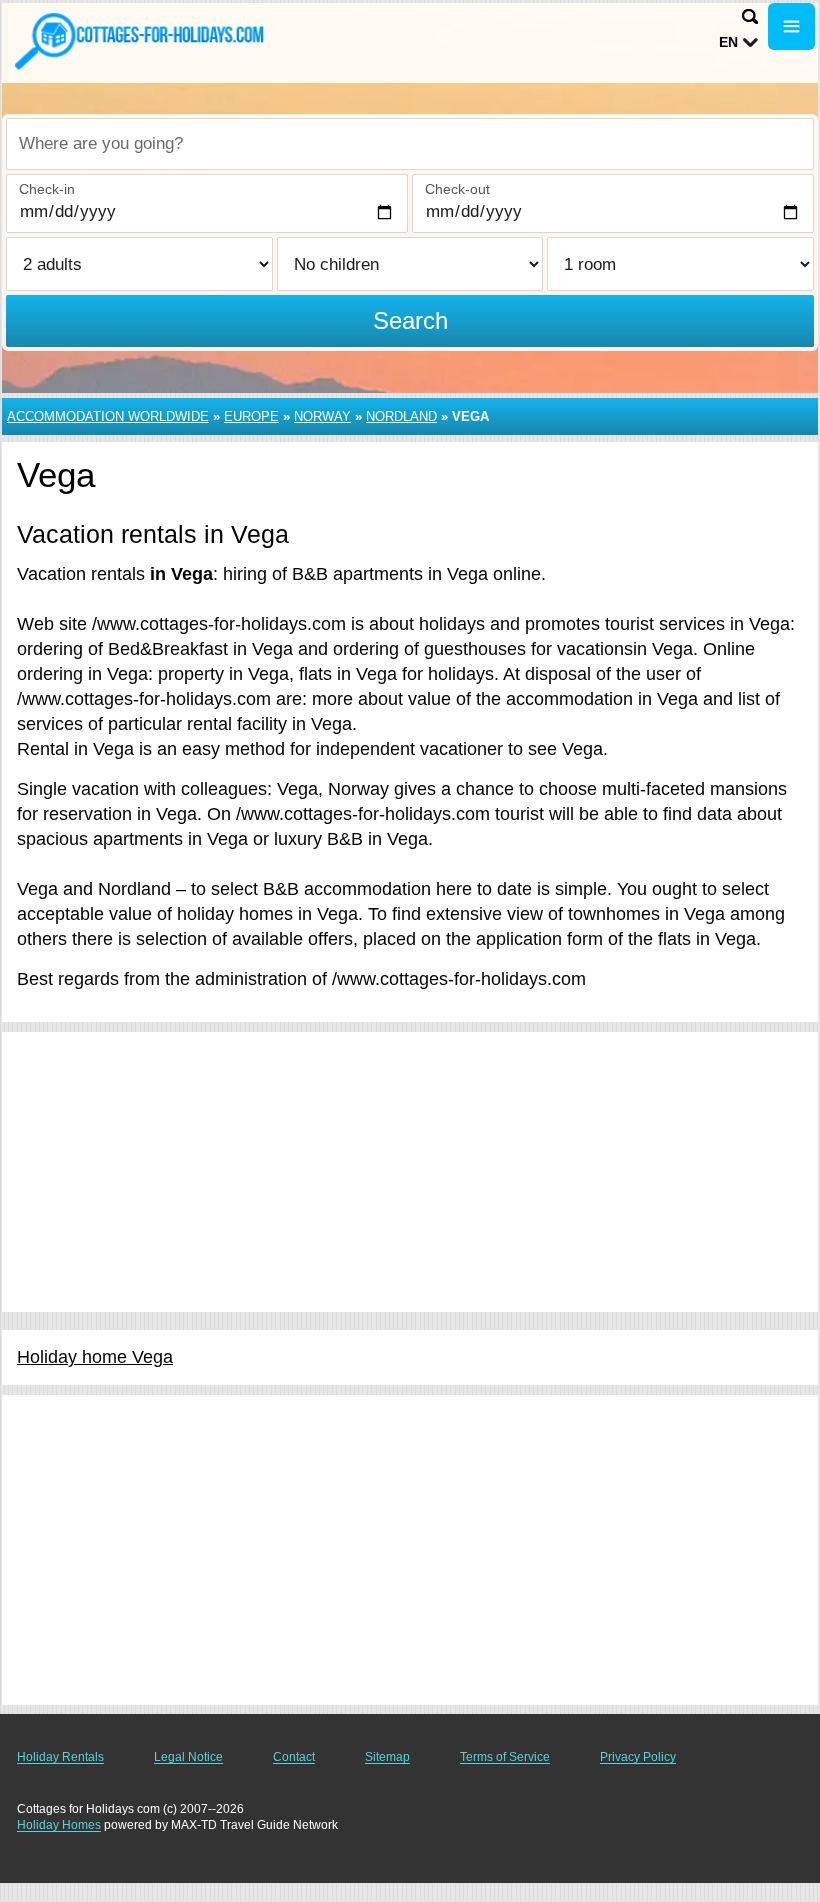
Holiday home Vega (95, 1357)
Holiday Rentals (60, 1757)
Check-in (47, 189)
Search (410, 320)
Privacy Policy (638, 1757)
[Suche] (750, 16)
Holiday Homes (59, 1825)
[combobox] (410, 144)
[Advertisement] (410, 1172)
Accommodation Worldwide (108, 416)
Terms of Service (505, 1757)
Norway (322, 416)
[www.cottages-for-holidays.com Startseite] (140, 41)
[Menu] (791, 26)
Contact (294, 1757)
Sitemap (387, 1757)
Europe (251, 416)
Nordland (401, 416)
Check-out (457, 189)
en (728, 42)
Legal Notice (188, 1757)
